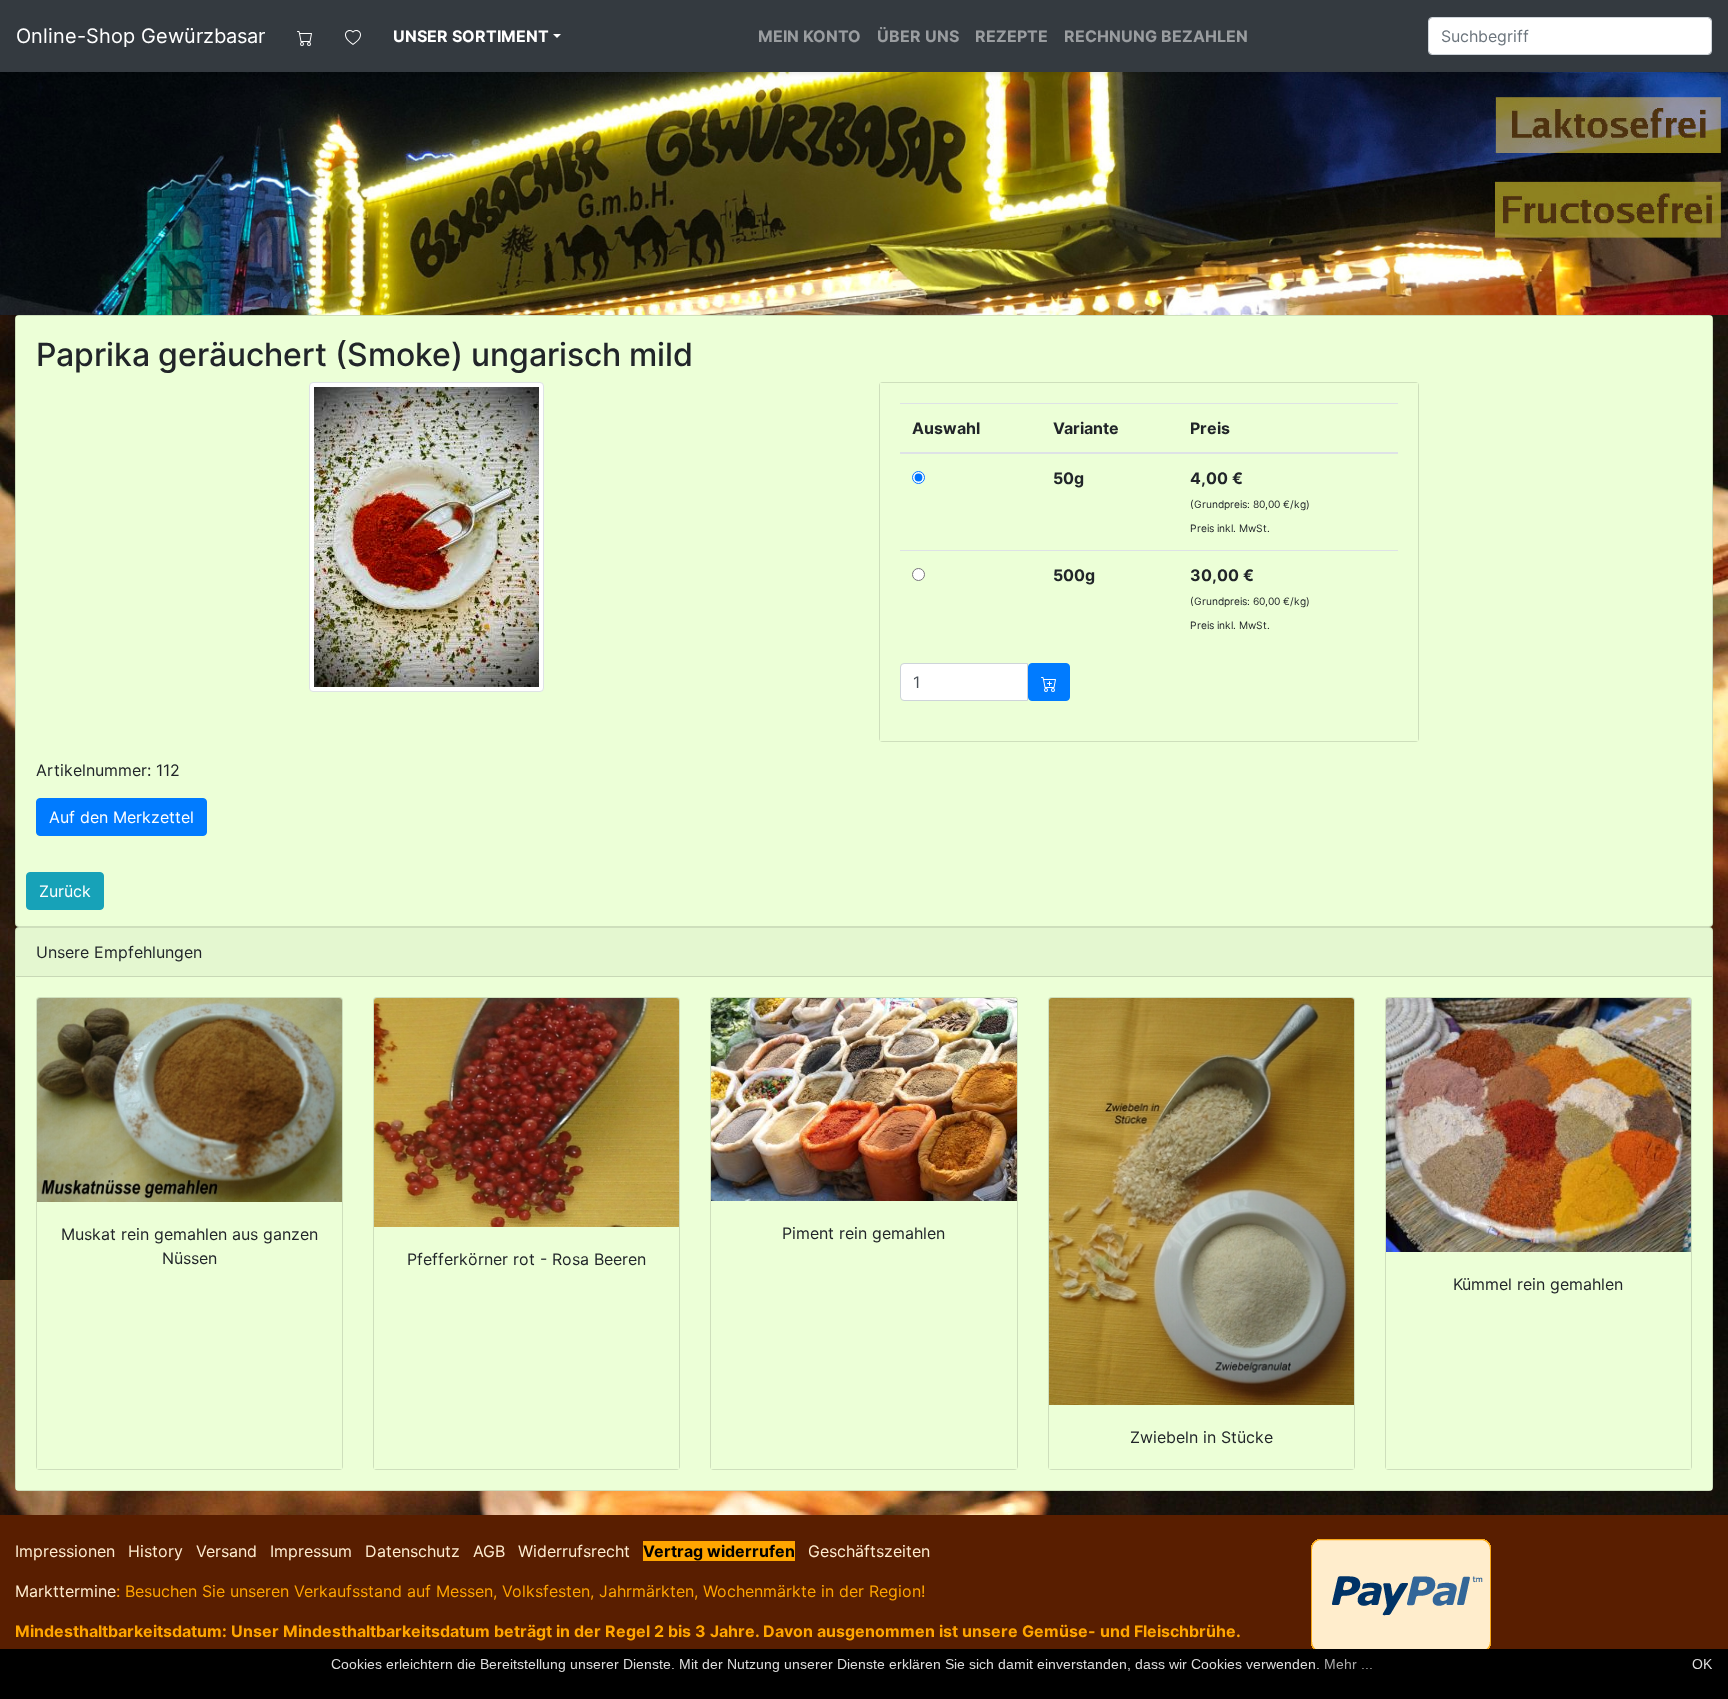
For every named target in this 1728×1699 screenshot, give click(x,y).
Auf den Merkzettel (121, 817)
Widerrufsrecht (574, 1551)
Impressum (311, 1551)
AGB (489, 1551)
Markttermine (65, 1591)
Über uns (918, 36)
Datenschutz (412, 1551)
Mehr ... (1348, 1664)
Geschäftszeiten (869, 1551)
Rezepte (1011, 36)
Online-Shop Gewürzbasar (140, 36)
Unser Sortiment (471, 36)
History (155, 1551)
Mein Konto (809, 36)
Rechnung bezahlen (1156, 36)
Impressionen (65, 1551)
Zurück (65, 891)
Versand (226, 1551)
